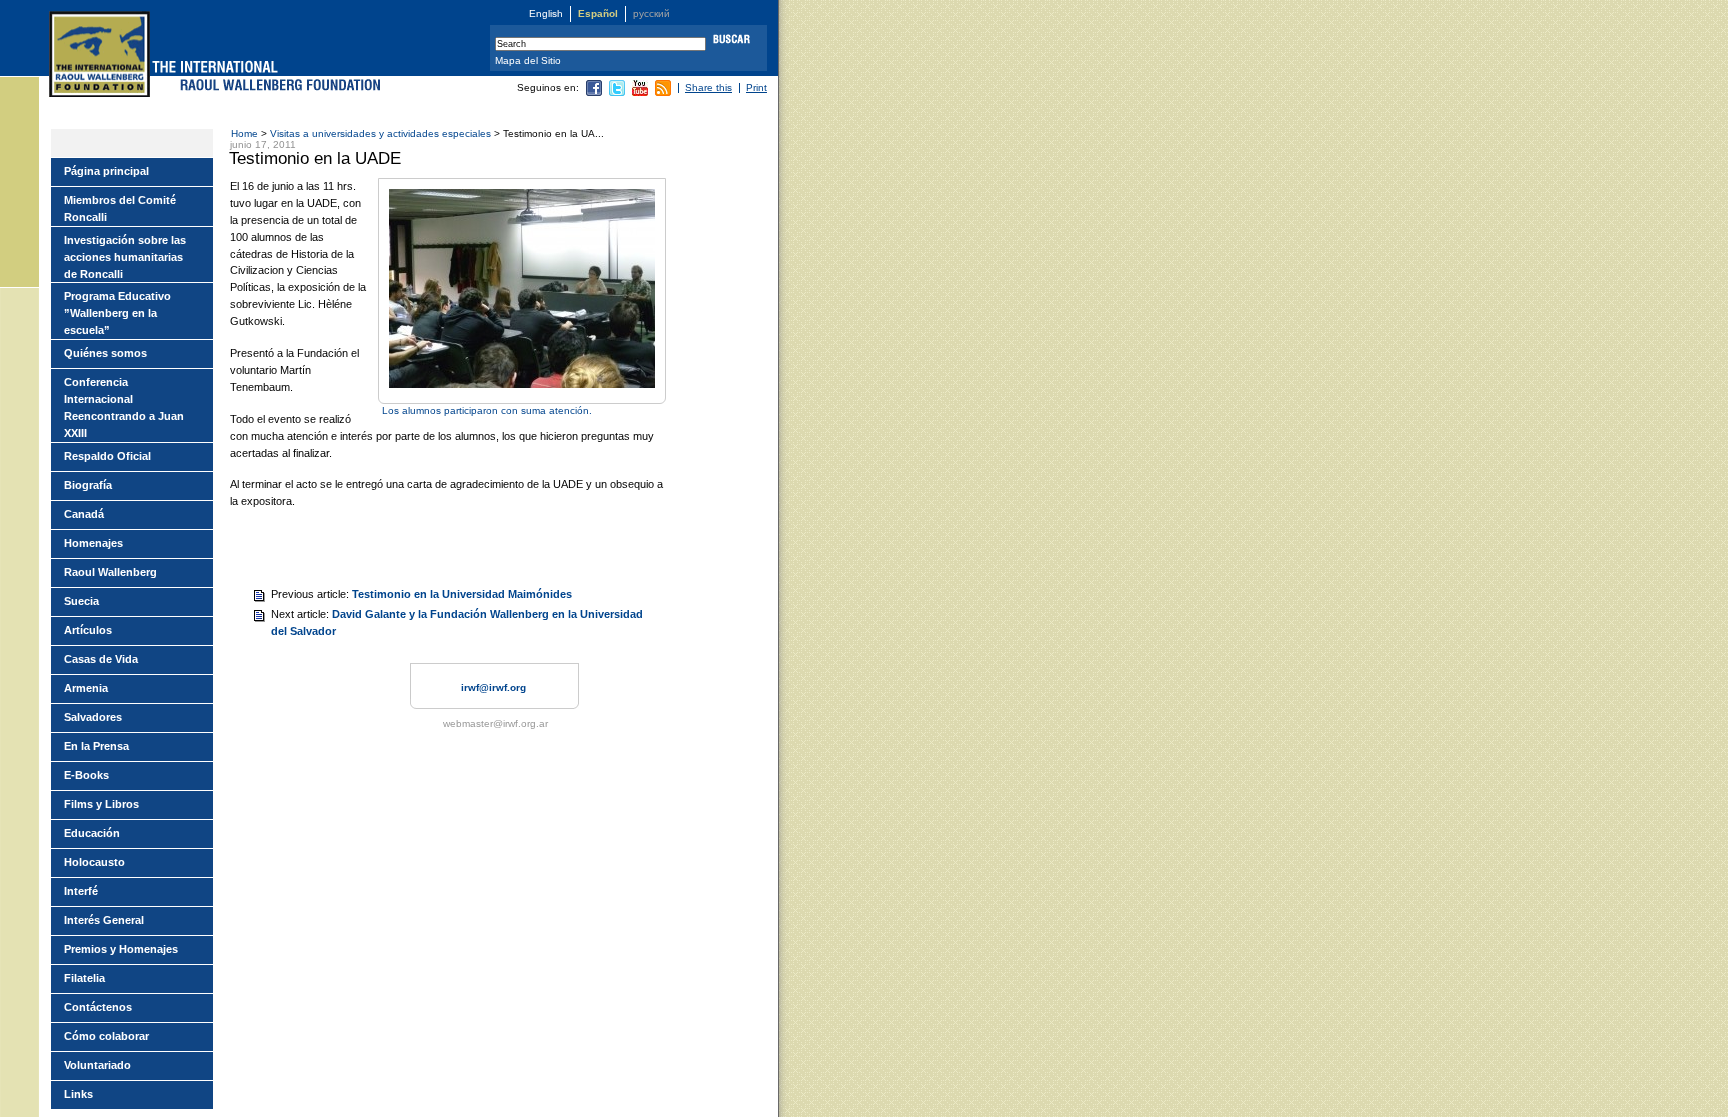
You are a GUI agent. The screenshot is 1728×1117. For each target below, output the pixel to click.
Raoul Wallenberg (110, 572)
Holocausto (94, 862)
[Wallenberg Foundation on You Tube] (640, 92)
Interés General (104, 920)
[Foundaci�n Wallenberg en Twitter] (617, 92)
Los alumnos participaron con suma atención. (487, 410)
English (546, 13)
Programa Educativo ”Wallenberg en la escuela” (117, 313)
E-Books (86, 775)
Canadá (84, 514)
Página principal (106, 171)
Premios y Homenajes (121, 949)
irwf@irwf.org (493, 687)
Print (756, 87)
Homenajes (93, 543)
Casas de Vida (101, 659)
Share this (708, 87)
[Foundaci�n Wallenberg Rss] (663, 92)
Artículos (88, 630)
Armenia (86, 688)
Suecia (81, 601)
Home (244, 133)
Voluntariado (97, 1065)
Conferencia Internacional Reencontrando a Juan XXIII (124, 407)
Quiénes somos (105, 353)
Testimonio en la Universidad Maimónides (462, 594)
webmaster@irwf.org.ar (495, 723)
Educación (92, 833)
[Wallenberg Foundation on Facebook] (594, 92)
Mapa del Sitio (528, 60)
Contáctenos (98, 1007)
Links (78, 1094)
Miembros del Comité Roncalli (120, 208)
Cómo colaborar (106, 1036)
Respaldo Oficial (107, 456)
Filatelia (84, 978)
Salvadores (93, 717)
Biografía (88, 485)
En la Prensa (96, 746)
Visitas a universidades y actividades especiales (382, 133)
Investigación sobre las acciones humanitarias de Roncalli (125, 257)
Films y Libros (101, 804)
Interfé (81, 891)
